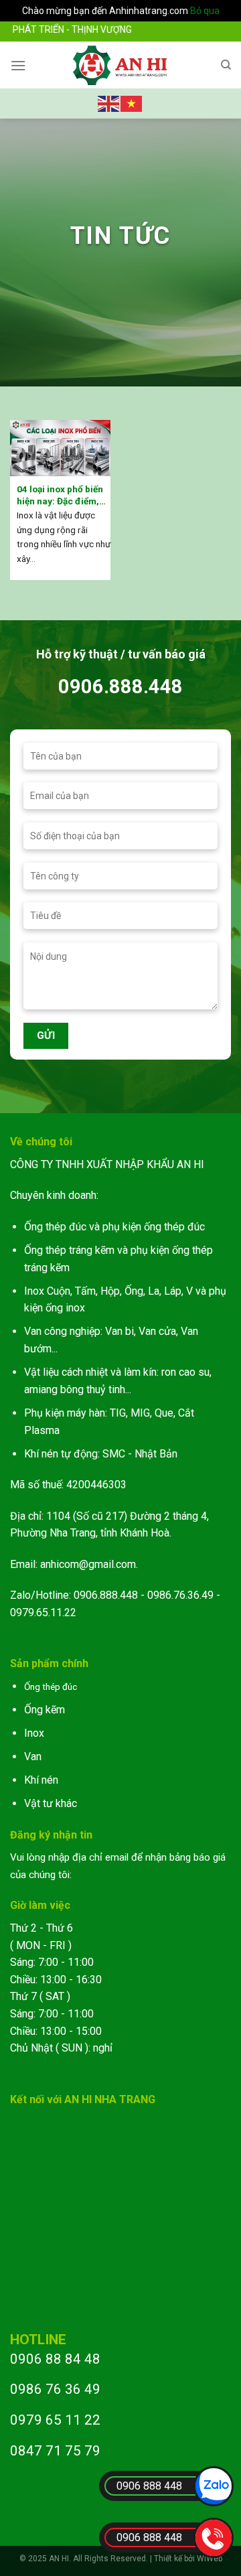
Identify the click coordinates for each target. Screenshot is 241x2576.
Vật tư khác (51, 1803)
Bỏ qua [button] (205, 11)
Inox (34, 1733)
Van (33, 1757)
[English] (109, 102)
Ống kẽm (45, 1710)
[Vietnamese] (132, 102)
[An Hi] (121, 65)
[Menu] (18, 65)
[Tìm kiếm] (226, 65)
